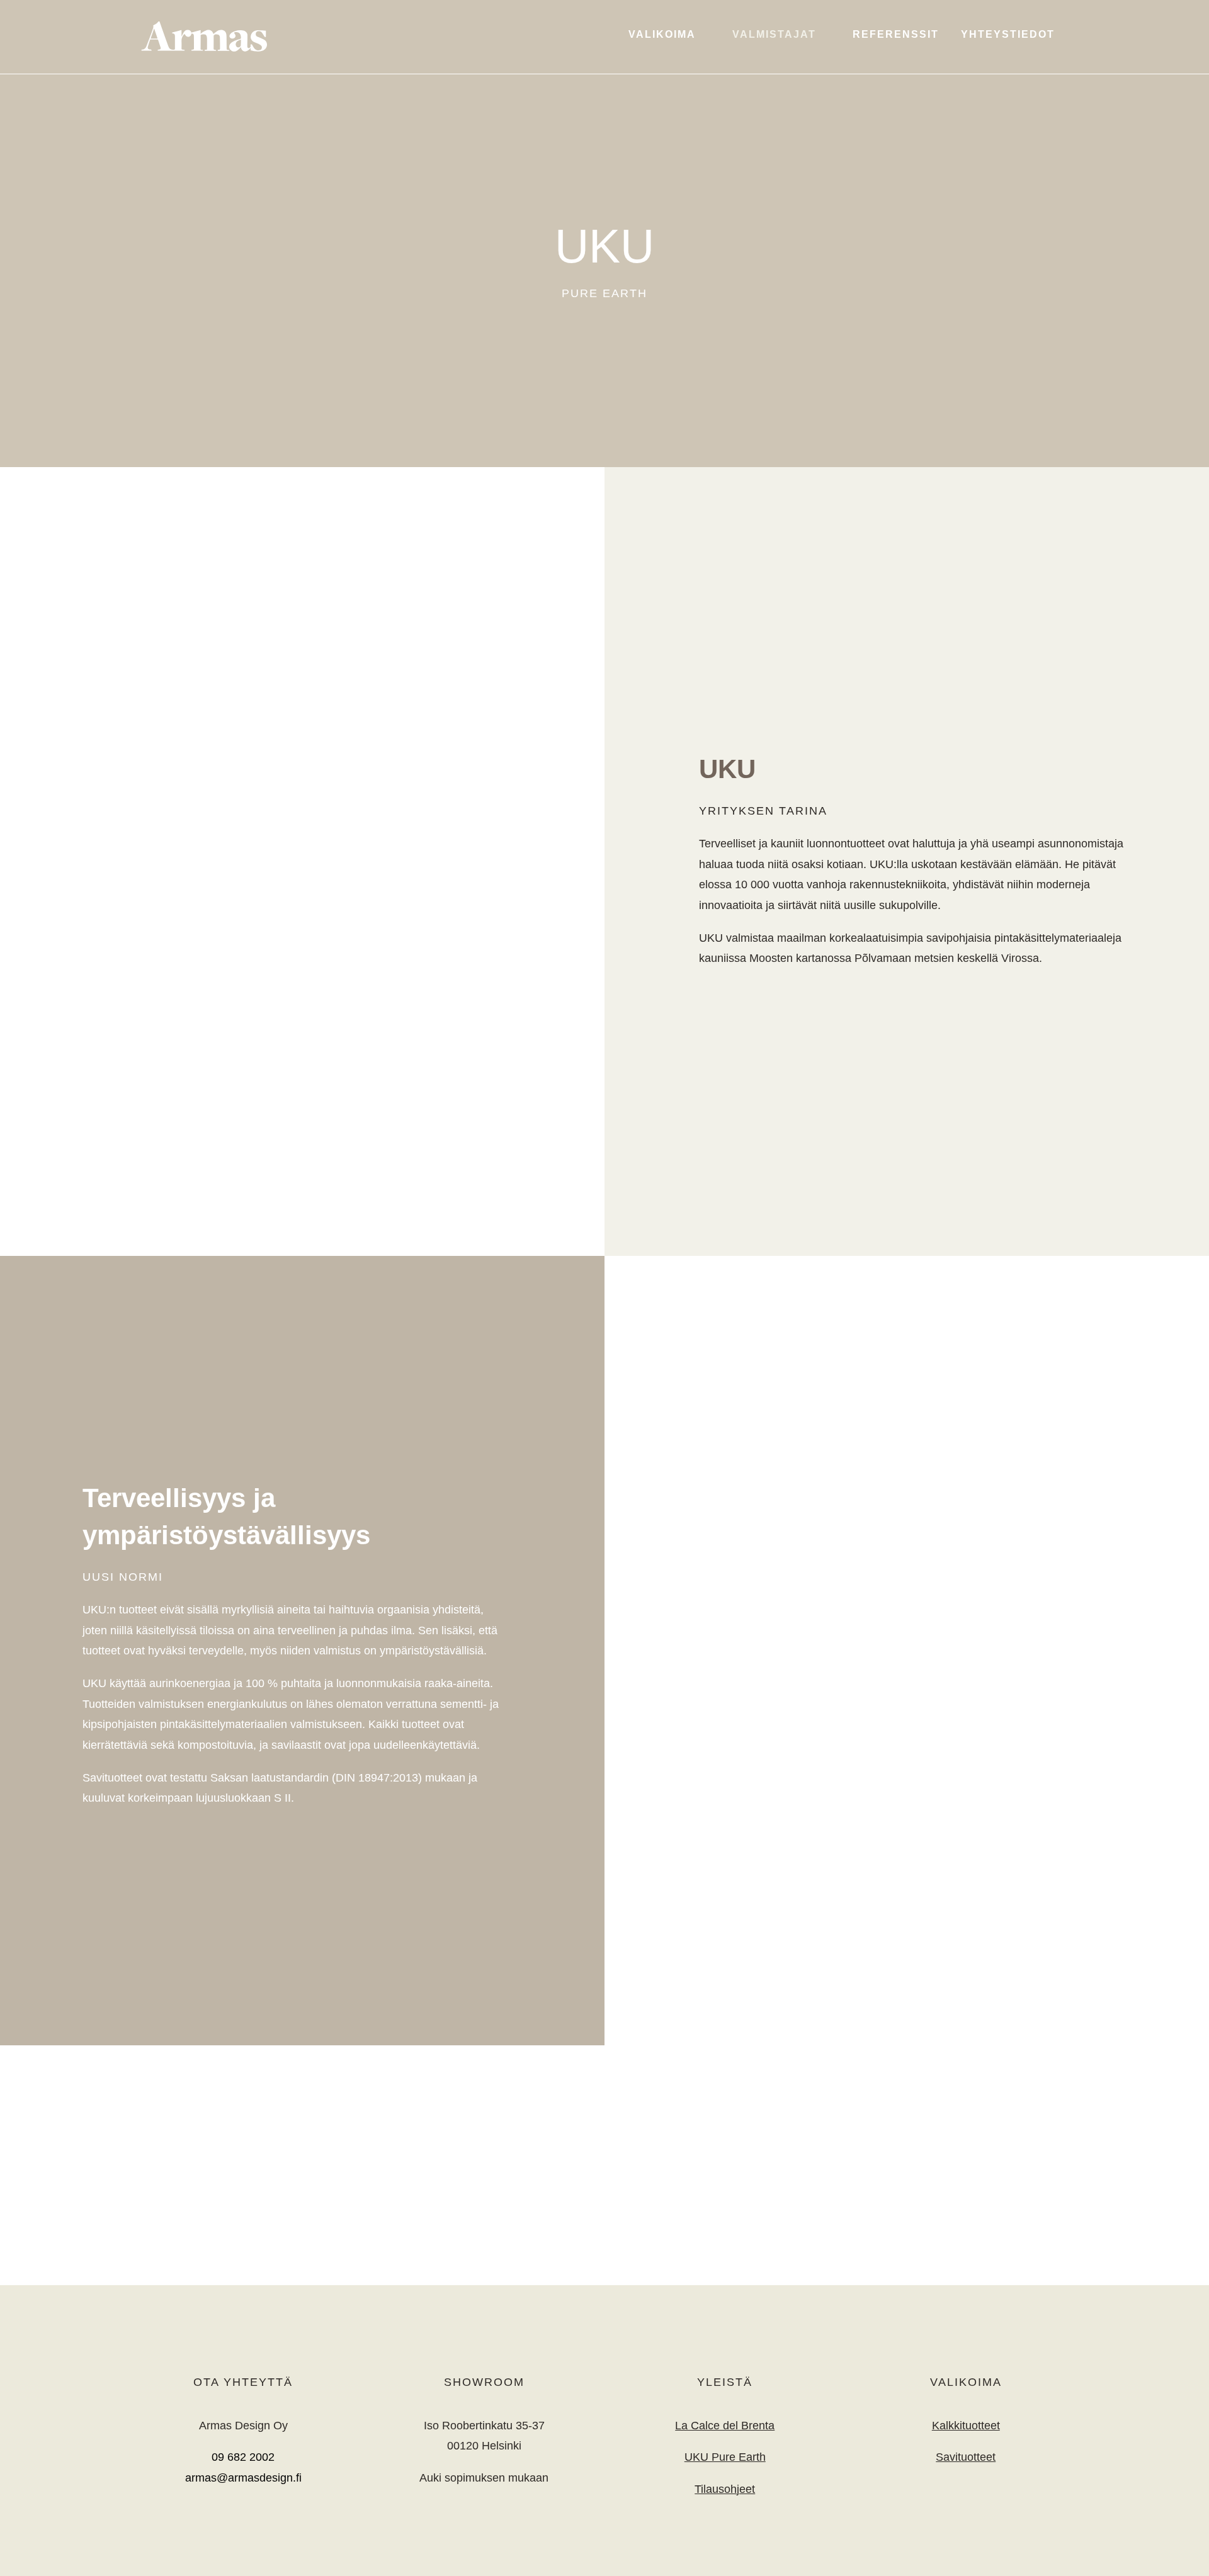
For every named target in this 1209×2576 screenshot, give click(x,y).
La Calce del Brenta (725, 2426)
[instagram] (243, 2519)
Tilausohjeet (725, 2489)
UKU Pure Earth (725, 2457)
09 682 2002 (243, 2457)
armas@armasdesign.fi (243, 2478)
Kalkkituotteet (966, 2426)
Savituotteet (966, 2457)
